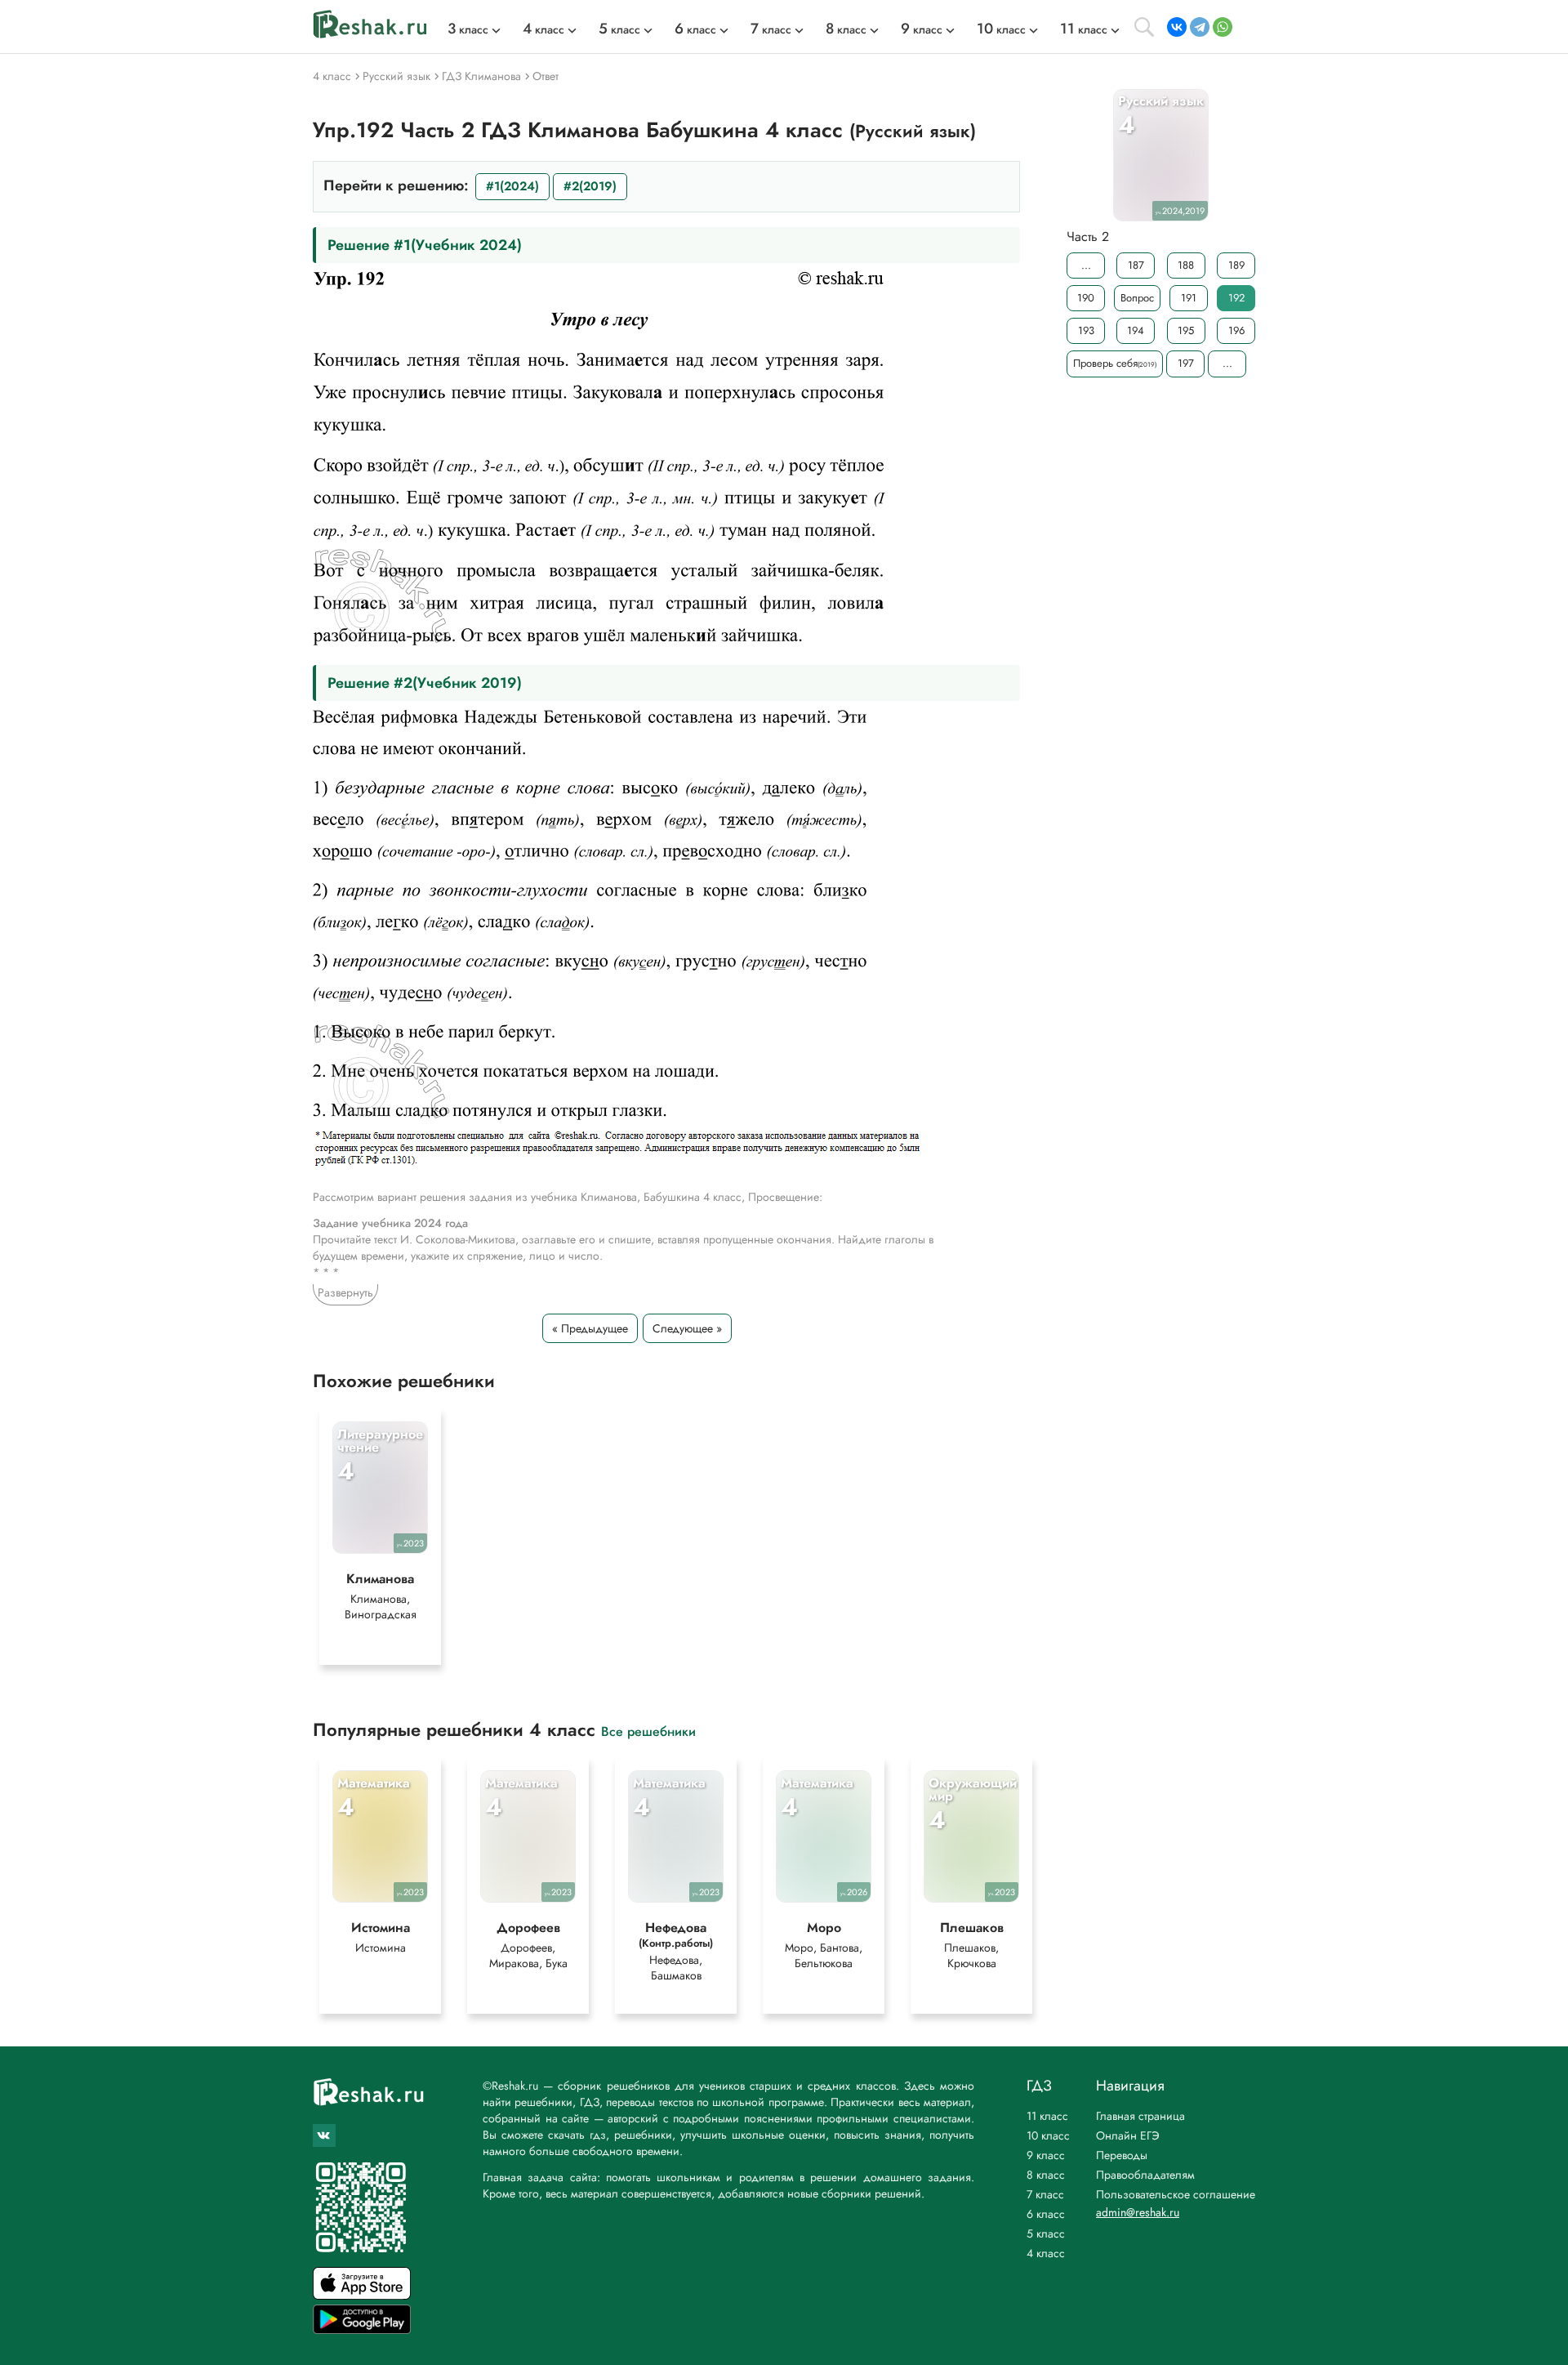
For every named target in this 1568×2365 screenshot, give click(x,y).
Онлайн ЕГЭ (1128, 2135)
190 (1086, 298)
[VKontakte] (1177, 27)
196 (1236, 330)
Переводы (1122, 2155)
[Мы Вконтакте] (324, 2135)
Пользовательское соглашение (1176, 2194)
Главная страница (1140, 2116)
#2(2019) (590, 186)
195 (1186, 330)
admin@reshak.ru (1138, 2212)
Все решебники (648, 1731)
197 (1186, 363)
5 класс (1046, 2233)
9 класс (1046, 2155)
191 (1189, 298)
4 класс (1046, 2253)
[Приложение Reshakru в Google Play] (362, 2329)
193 (1086, 330)
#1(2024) (512, 186)
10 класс (1048, 2135)
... (1086, 265)
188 (1186, 265)
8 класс (1046, 2175)
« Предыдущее (590, 1328)
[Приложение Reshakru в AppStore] (362, 2295)
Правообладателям (1145, 2175)
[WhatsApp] (1223, 27)
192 (1236, 298)
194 (1136, 330)
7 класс (1045, 2194)
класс (468, 29)
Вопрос (1137, 298)
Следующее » (687, 1328)
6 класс (1046, 2214)
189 (1236, 265)
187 (1136, 265)
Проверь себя (1115, 363)
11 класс (1047, 2116)
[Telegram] (1200, 27)
